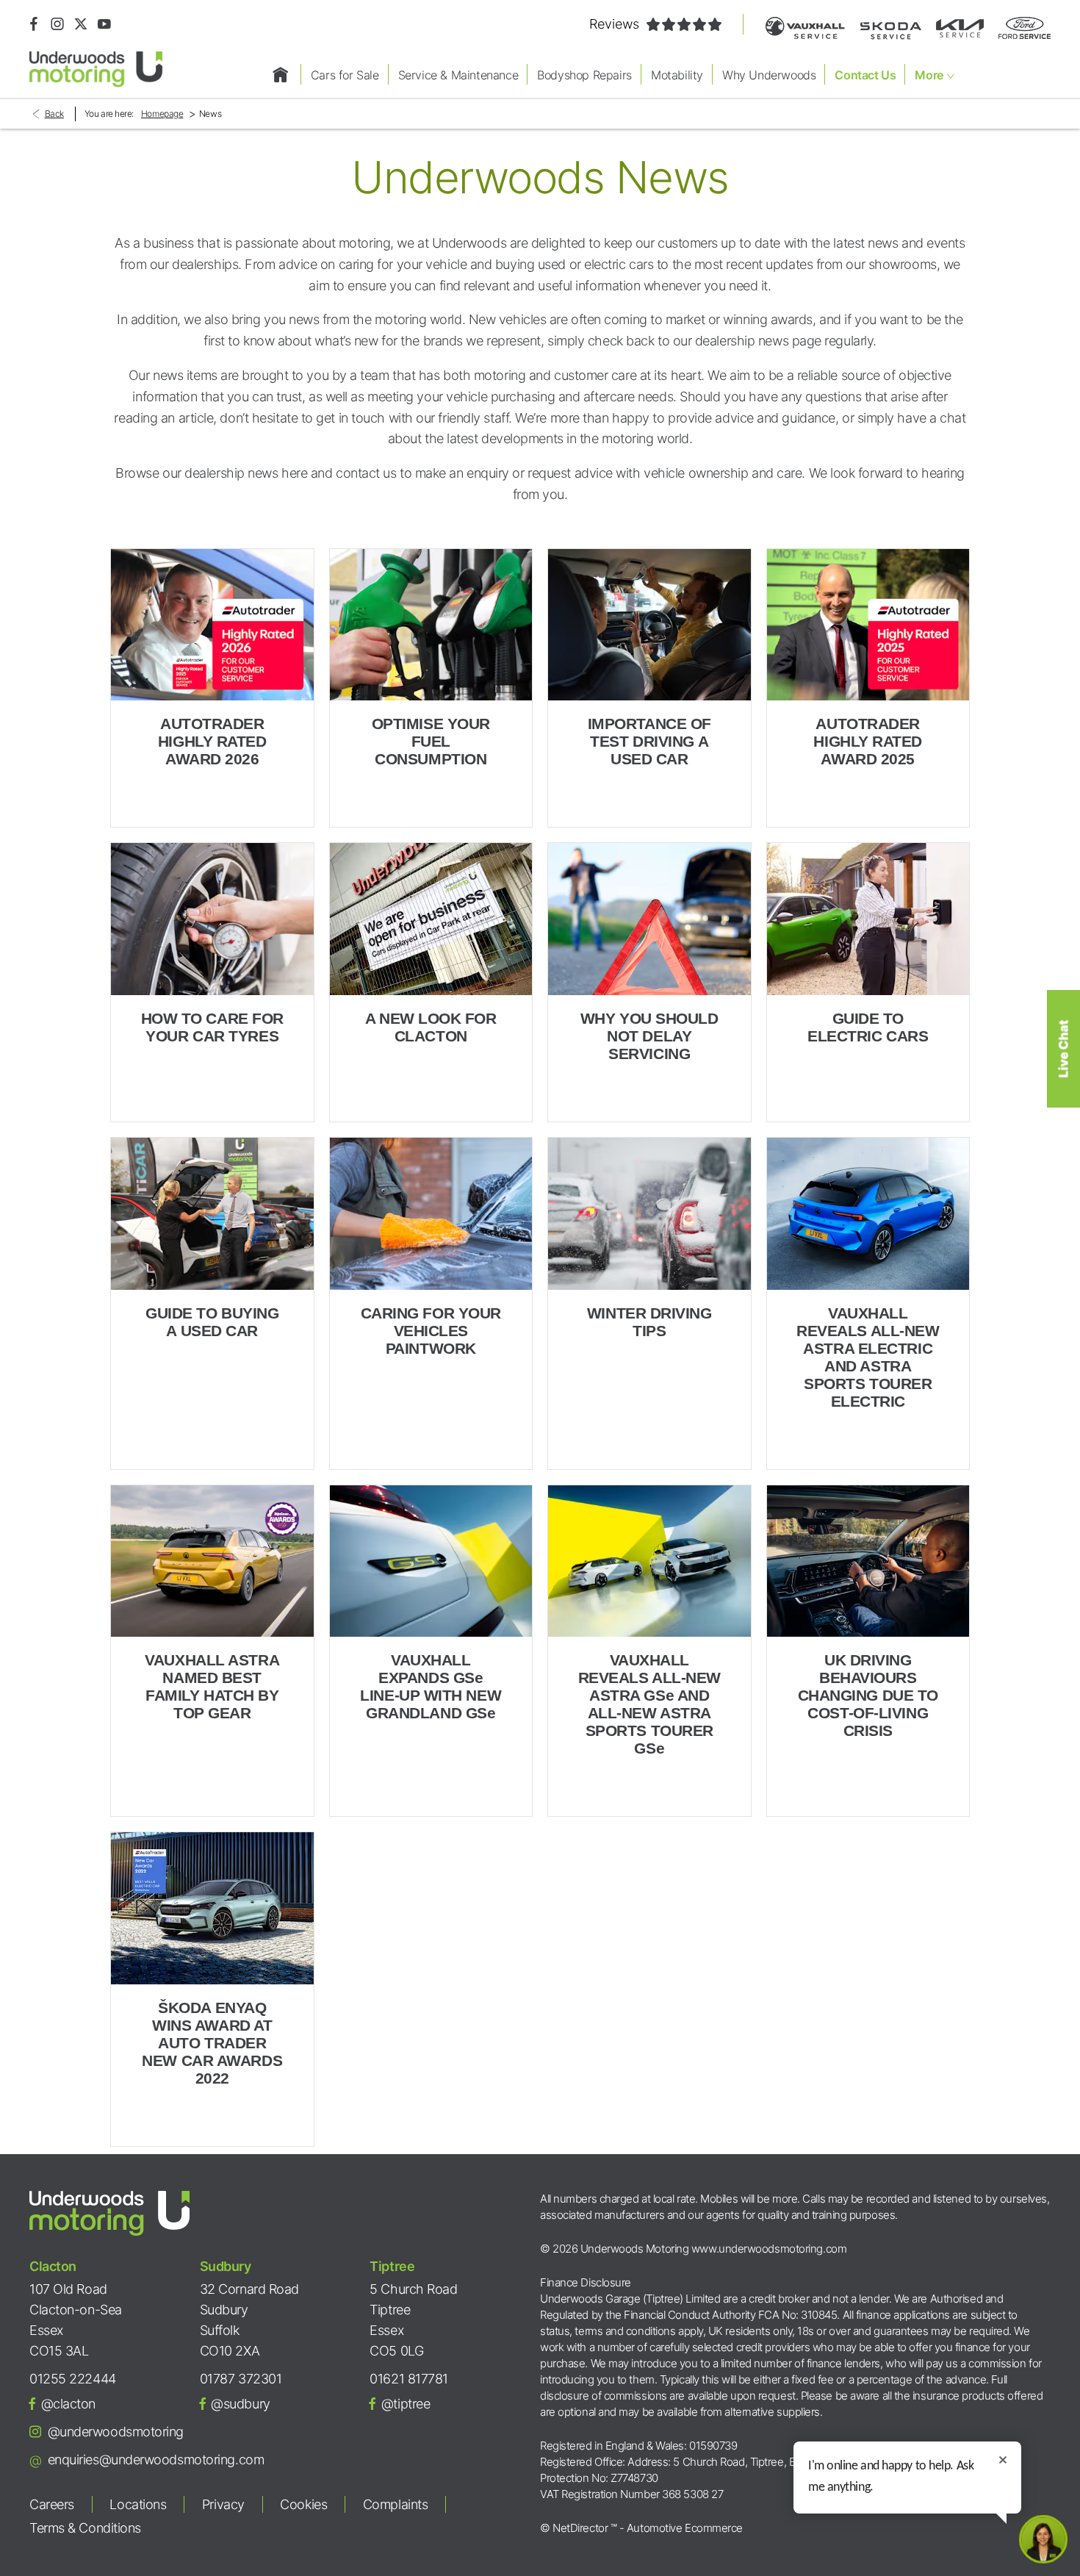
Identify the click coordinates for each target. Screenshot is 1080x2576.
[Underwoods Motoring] (96, 69)
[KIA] (960, 28)
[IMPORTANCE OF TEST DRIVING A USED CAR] (649, 625)
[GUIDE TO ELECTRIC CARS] (868, 919)
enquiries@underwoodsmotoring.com (156, 2460)
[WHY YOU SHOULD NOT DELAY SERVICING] (649, 919)
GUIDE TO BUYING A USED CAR (212, 1322)
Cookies (303, 2504)
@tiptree (406, 2404)
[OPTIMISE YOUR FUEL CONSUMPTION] (431, 625)
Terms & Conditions (85, 2528)
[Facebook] (34, 24)
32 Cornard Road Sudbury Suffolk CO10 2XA (249, 2320)
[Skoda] (890, 28)
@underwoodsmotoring (116, 2432)
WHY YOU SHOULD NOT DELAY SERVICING (649, 1036)
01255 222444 (73, 2379)
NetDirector (582, 2528)
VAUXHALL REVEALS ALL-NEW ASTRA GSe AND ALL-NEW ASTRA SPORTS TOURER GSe (649, 1704)
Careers (52, 2504)
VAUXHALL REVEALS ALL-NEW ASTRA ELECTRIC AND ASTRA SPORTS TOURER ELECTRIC (868, 1357)
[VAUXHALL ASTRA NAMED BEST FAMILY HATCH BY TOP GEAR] (212, 1561)
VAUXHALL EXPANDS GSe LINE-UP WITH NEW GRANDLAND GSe (431, 1686)
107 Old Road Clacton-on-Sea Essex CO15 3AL (76, 2320)
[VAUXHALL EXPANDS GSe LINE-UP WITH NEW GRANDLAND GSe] (431, 1561)
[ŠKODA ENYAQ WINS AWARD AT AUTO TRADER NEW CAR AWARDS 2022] (212, 1908)
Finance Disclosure (586, 2282)
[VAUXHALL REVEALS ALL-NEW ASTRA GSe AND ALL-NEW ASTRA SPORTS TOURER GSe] (649, 1561)
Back (54, 114)
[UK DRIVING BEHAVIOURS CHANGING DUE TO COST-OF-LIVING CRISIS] (868, 1561)
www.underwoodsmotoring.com (769, 2249)
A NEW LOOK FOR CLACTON (431, 1027)
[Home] (281, 74)
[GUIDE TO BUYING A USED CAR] (212, 1214)
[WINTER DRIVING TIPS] (649, 1214)
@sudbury (240, 2404)
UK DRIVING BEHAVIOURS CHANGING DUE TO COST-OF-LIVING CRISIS (868, 1695)
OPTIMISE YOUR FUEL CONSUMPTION (431, 741)
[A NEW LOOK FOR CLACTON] (431, 919)
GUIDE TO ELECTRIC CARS (868, 1027)
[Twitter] (81, 24)
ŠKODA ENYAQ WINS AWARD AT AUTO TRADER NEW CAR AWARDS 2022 (212, 2043)
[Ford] (1025, 28)
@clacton (68, 2404)
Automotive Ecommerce (685, 2528)
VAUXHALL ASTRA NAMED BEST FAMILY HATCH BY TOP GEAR (212, 1686)
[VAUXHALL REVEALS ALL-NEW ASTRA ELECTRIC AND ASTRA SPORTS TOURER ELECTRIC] (868, 1214)
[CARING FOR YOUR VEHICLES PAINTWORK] (431, 1214)
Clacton (53, 2266)
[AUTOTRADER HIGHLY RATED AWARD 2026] (212, 625)
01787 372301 (241, 2379)
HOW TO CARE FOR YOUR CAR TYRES (212, 1027)
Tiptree (392, 2266)
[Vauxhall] (805, 28)
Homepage (162, 114)
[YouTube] (104, 24)
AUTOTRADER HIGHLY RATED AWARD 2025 (868, 741)
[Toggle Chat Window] (1043, 2539)
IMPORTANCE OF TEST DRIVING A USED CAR (649, 741)
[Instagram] (57, 24)
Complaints (396, 2504)
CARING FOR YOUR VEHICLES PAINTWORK (431, 1331)
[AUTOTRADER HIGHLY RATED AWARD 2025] (868, 625)
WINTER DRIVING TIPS (649, 1322)
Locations (138, 2504)
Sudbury (226, 2266)
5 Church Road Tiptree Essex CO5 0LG (413, 2320)
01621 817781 (409, 2379)
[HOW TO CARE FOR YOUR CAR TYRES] (212, 919)
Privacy (223, 2504)
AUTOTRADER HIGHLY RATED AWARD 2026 (212, 741)
